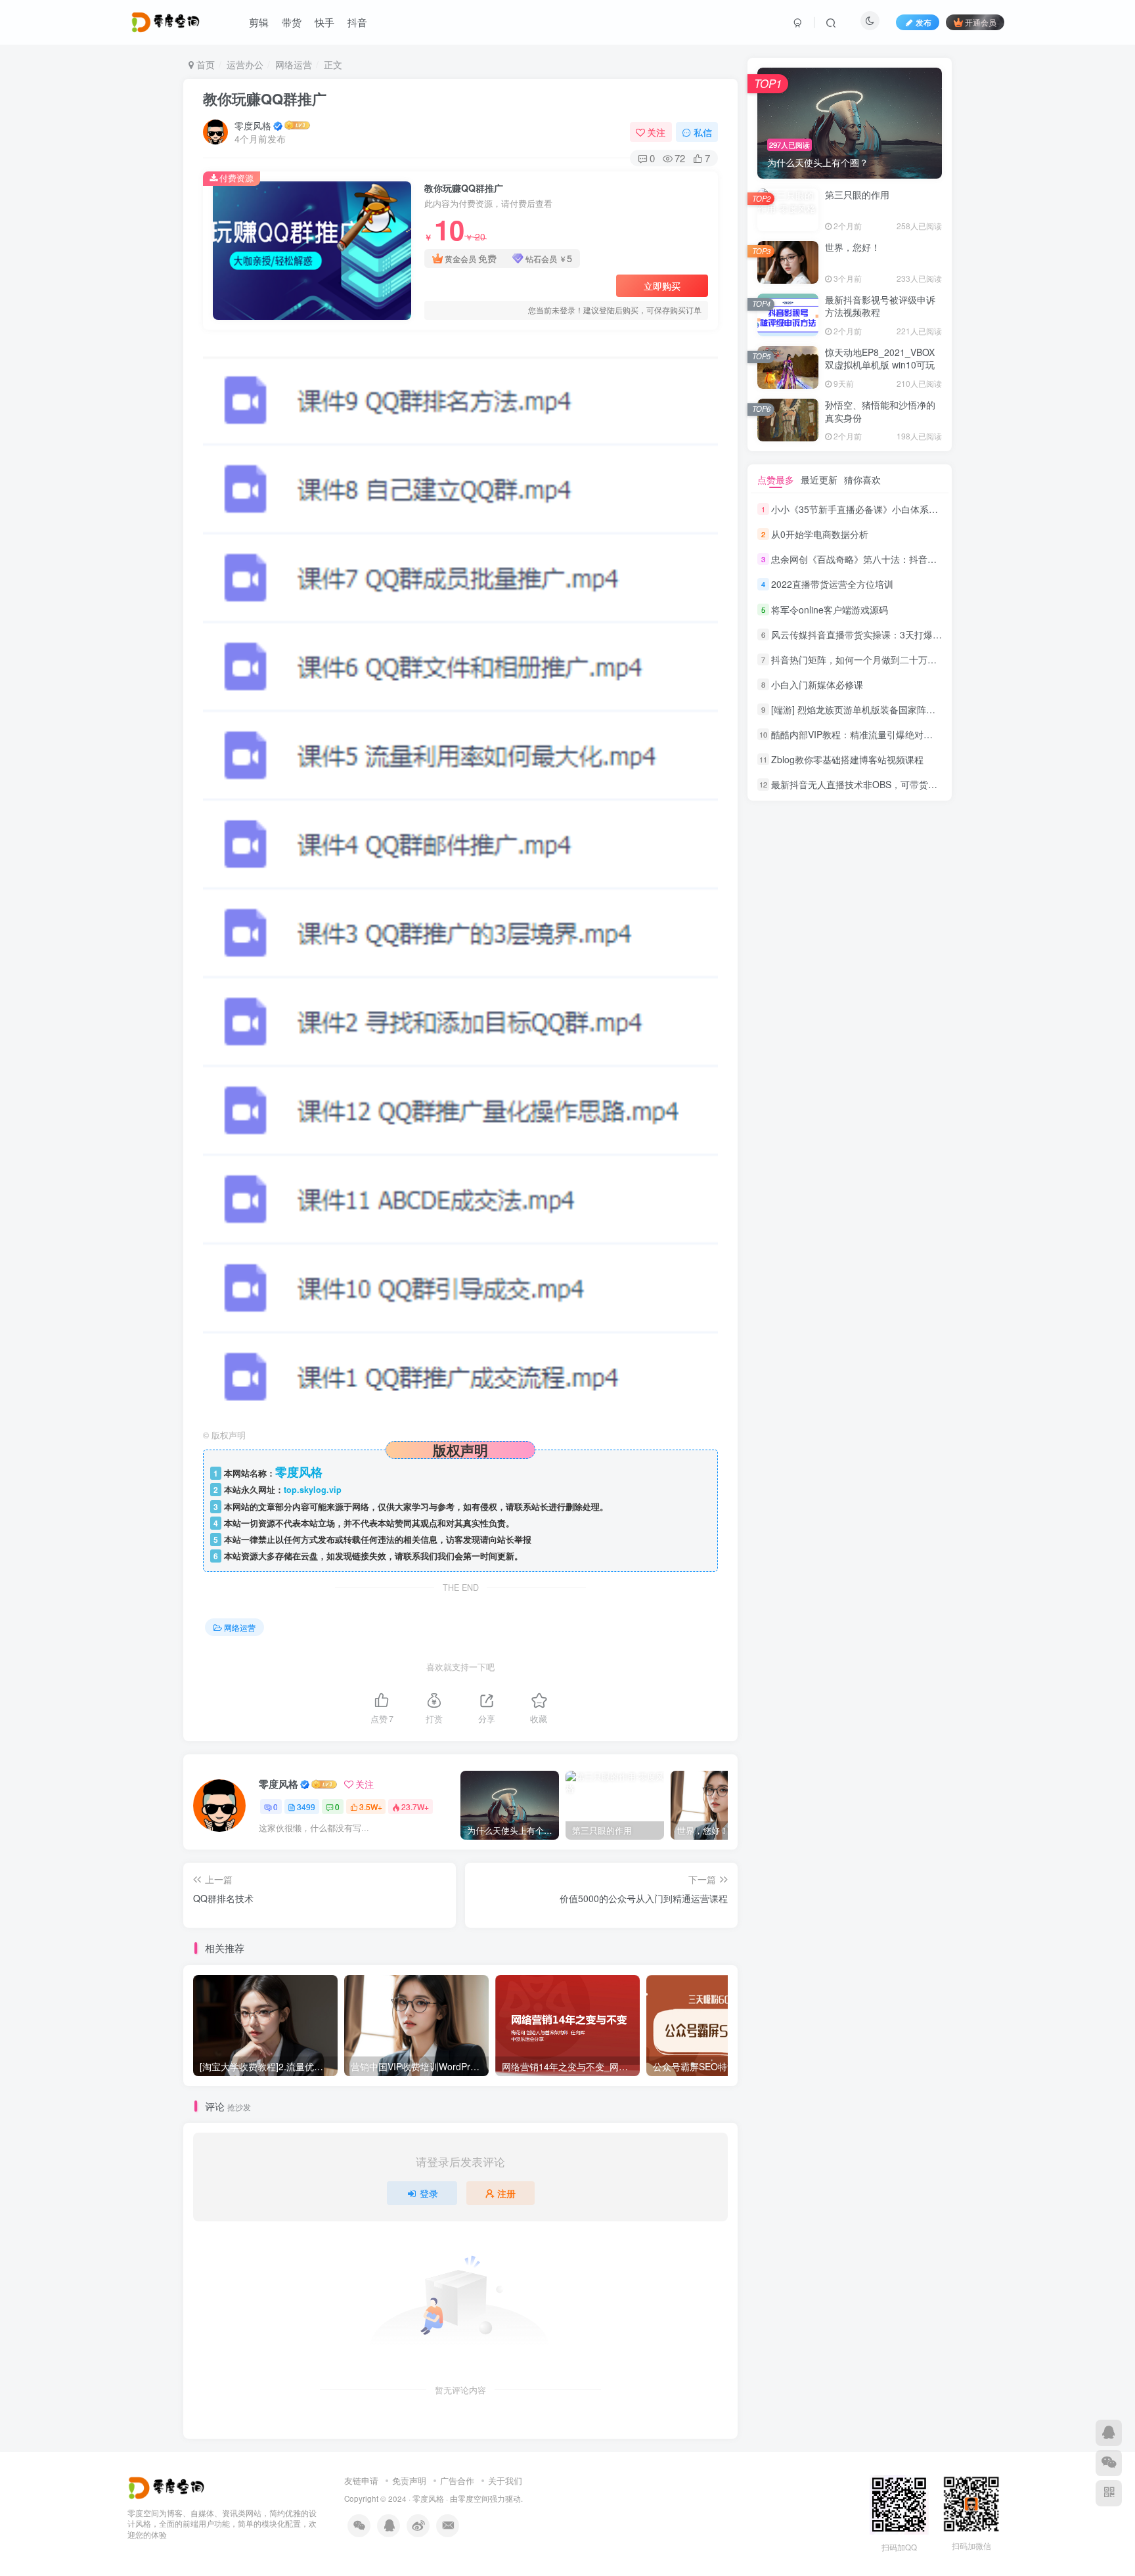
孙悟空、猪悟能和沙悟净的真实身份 (880, 411)
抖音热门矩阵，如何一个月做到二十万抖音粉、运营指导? (889, 659)
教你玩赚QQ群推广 (265, 99)
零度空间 (474, 2498)
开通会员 (981, 22)
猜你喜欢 (862, 479)
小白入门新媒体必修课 (817, 684)
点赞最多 (776, 479)
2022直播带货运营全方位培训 (832, 585)
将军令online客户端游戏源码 (830, 610)
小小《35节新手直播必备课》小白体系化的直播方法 (878, 509)
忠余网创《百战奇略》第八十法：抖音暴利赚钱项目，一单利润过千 (909, 559)
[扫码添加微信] (1109, 2463)
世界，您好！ (853, 247)
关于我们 (505, 2480)
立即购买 (662, 286)
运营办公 (245, 64)
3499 (306, 1807)
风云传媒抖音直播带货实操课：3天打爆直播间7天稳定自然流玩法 (905, 634)
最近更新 (819, 479)
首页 (204, 64)
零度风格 (253, 125)
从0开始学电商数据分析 (820, 534)
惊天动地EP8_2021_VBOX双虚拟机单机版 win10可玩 (880, 359)
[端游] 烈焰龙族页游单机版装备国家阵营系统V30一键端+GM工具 (904, 709)
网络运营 (294, 64)
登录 (429, 2193)
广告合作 (457, 2480)
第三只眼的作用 (857, 194)
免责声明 (409, 2480)
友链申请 (361, 2480)
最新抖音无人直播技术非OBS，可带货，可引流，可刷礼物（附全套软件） (923, 785)
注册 (506, 2193)
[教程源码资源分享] (168, 2486)
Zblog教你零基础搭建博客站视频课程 (847, 759)
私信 (703, 132)
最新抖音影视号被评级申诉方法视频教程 (880, 306)
